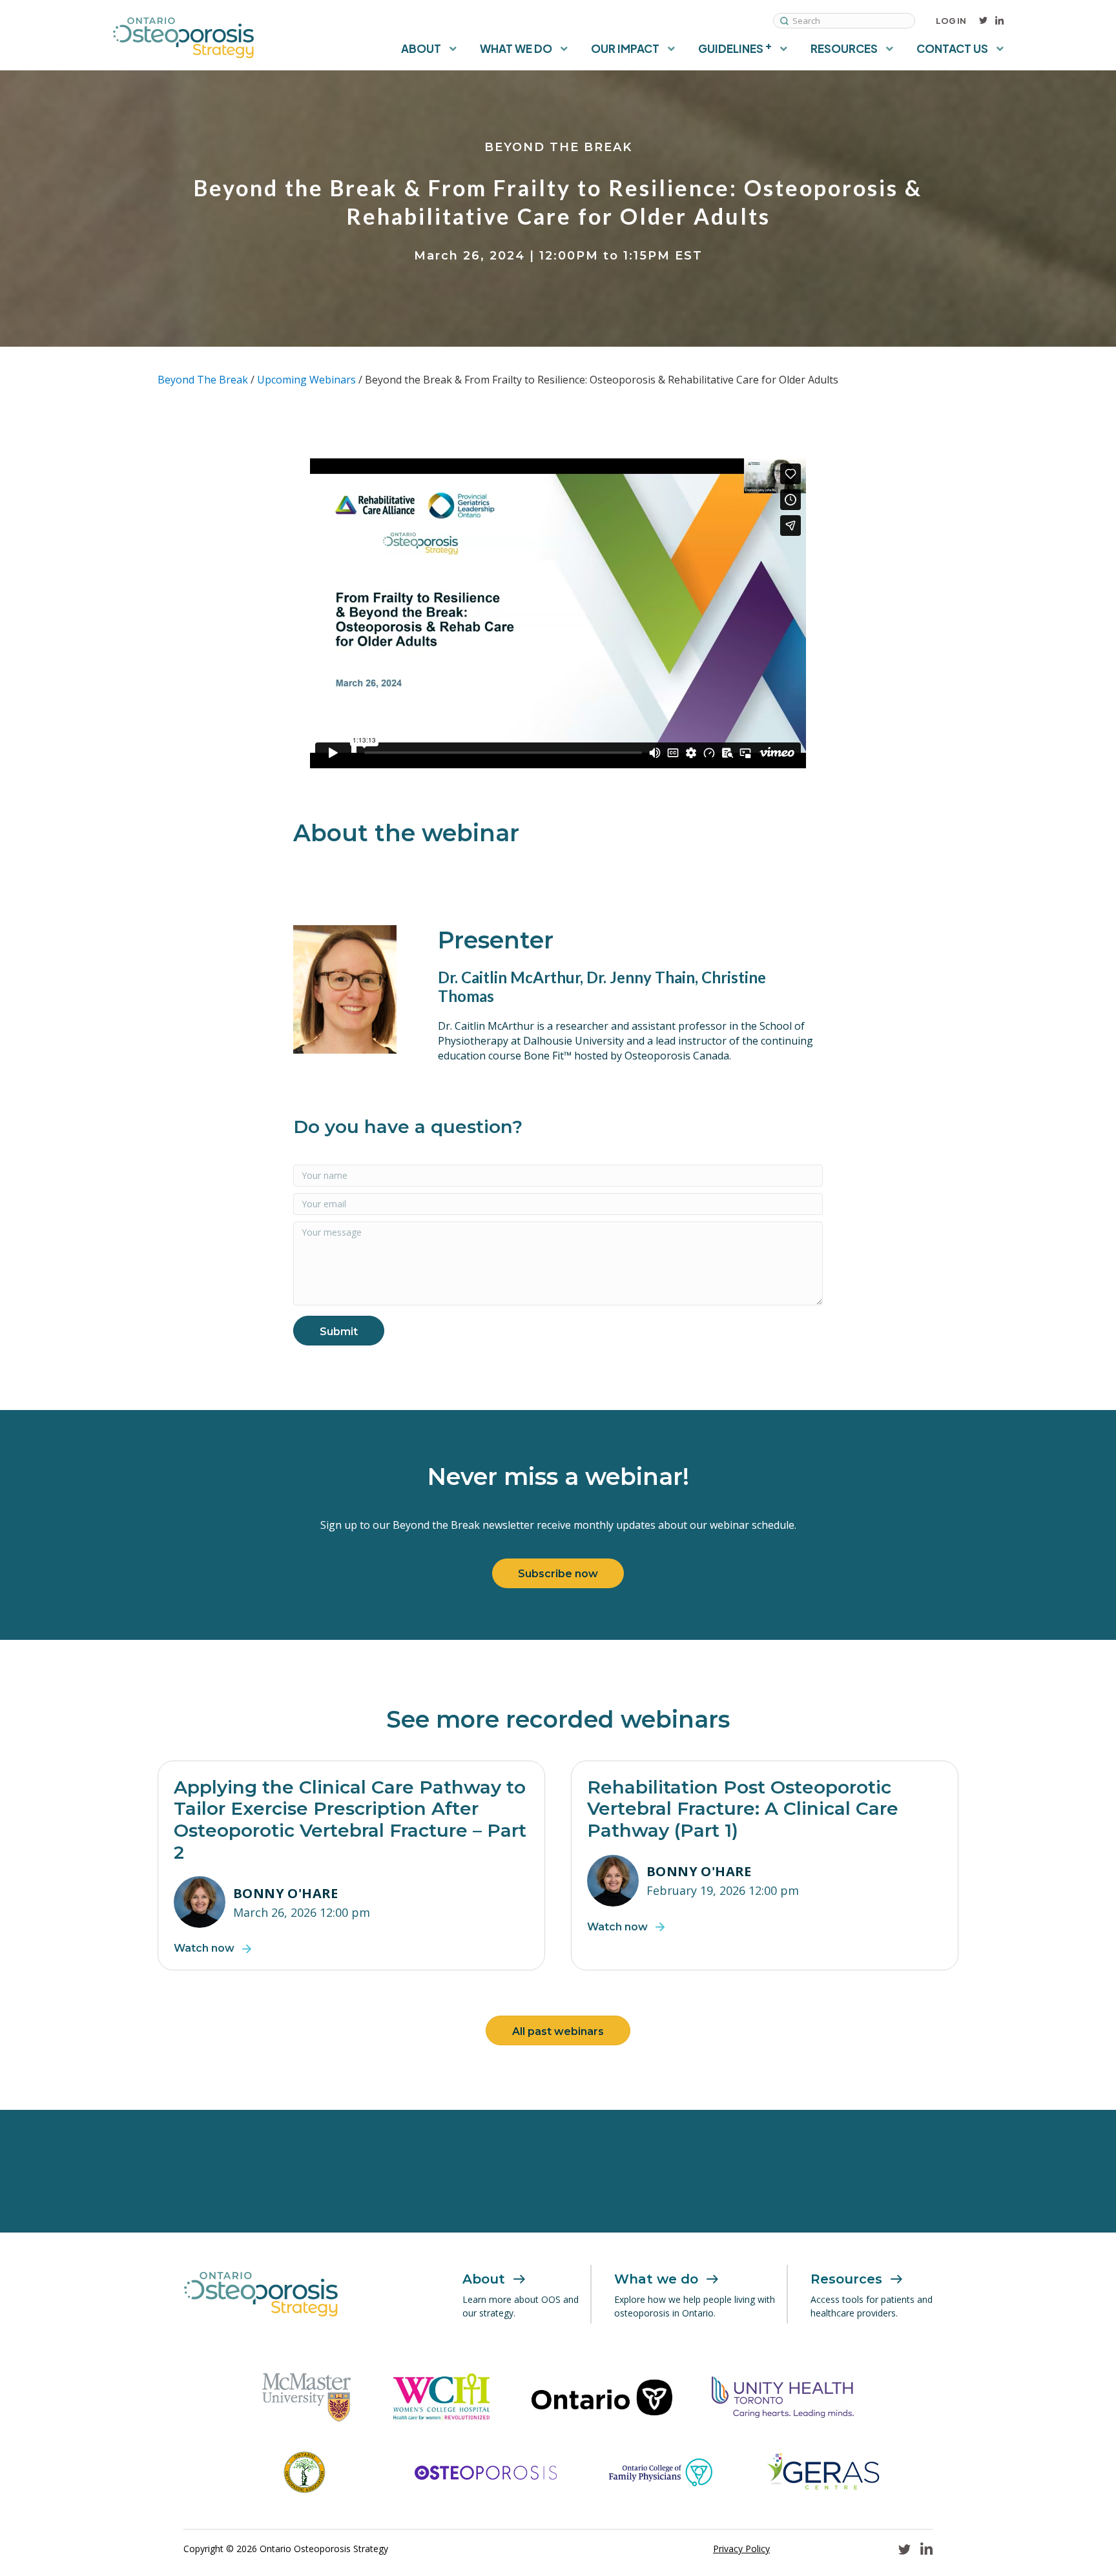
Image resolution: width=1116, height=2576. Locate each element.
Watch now (204, 1948)
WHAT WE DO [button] (516, 48)
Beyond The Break (203, 380)
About (484, 2279)
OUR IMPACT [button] (625, 48)
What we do (656, 2279)
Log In (951, 21)
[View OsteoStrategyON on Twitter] (983, 21)
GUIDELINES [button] (735, 47)
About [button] (421, 48)
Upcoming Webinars (306, 380)
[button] (339, 1331)
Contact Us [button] (952, 48)
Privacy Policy (741, 2549)
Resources (846, 2279)
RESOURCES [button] (844, 48)
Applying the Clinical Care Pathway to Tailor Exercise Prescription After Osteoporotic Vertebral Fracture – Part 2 (350, 1820)
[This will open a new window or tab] (306, 2397)
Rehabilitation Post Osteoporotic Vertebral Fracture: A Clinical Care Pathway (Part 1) (743, 1809)
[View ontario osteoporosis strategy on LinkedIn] (999, 21)
